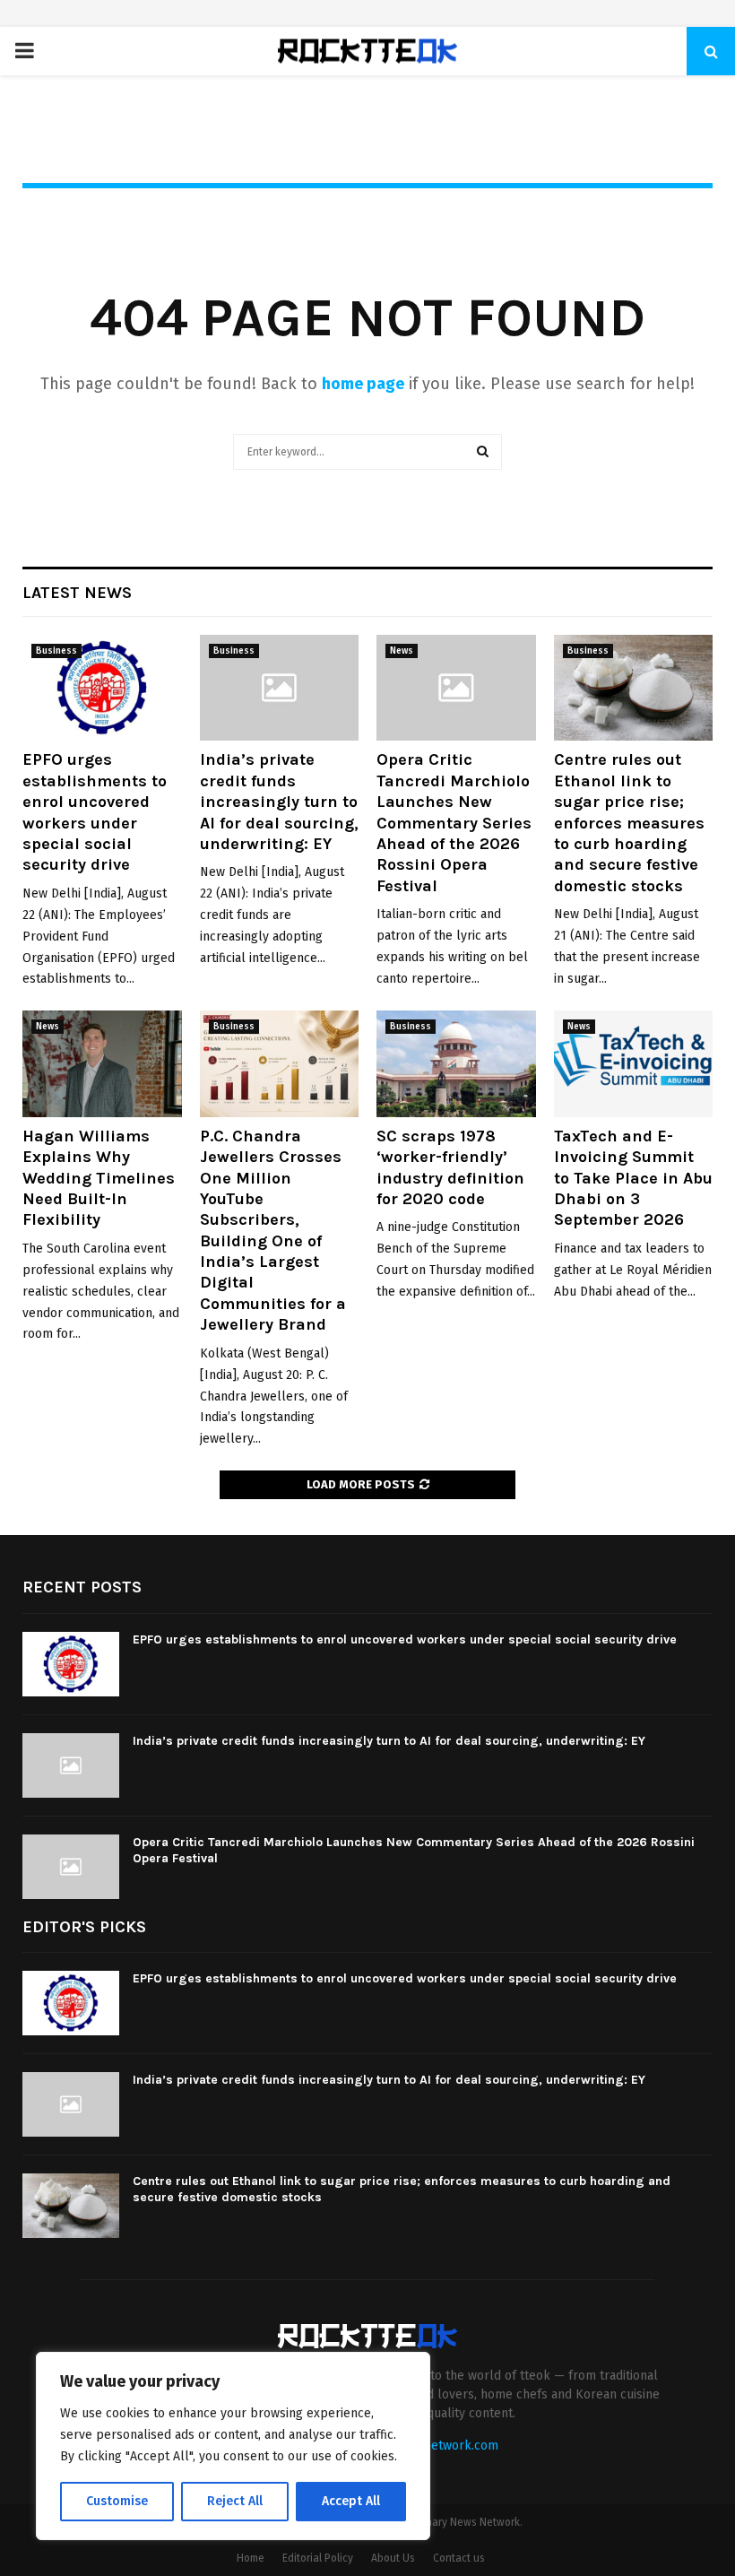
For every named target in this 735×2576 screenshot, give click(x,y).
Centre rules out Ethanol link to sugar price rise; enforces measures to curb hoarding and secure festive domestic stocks (629, 822)
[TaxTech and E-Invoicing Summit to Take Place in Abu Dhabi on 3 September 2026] (634, 1063)
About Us (393, 2558)
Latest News (77, 593)
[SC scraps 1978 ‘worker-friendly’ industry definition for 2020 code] (456, 1063)
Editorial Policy (318, 2558)
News (402, 651)
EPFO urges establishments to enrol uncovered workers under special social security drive (95, 812)
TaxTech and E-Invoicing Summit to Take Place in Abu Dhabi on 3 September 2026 (633, 1178)
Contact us (459, 2558)
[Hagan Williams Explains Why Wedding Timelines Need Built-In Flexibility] (102, 1063)
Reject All (235, 2501)
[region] (233, 2446)
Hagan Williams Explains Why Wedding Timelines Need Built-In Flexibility (99, 1178)
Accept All (351, 2501)
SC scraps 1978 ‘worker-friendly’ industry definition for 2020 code (450, 1167)
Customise (117, 2501)
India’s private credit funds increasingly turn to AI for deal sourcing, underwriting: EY (279, 802)
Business (56, 651)
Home (251, 2558)
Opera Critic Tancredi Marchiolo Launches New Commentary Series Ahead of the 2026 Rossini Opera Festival (454, 822)
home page (363, 384)
